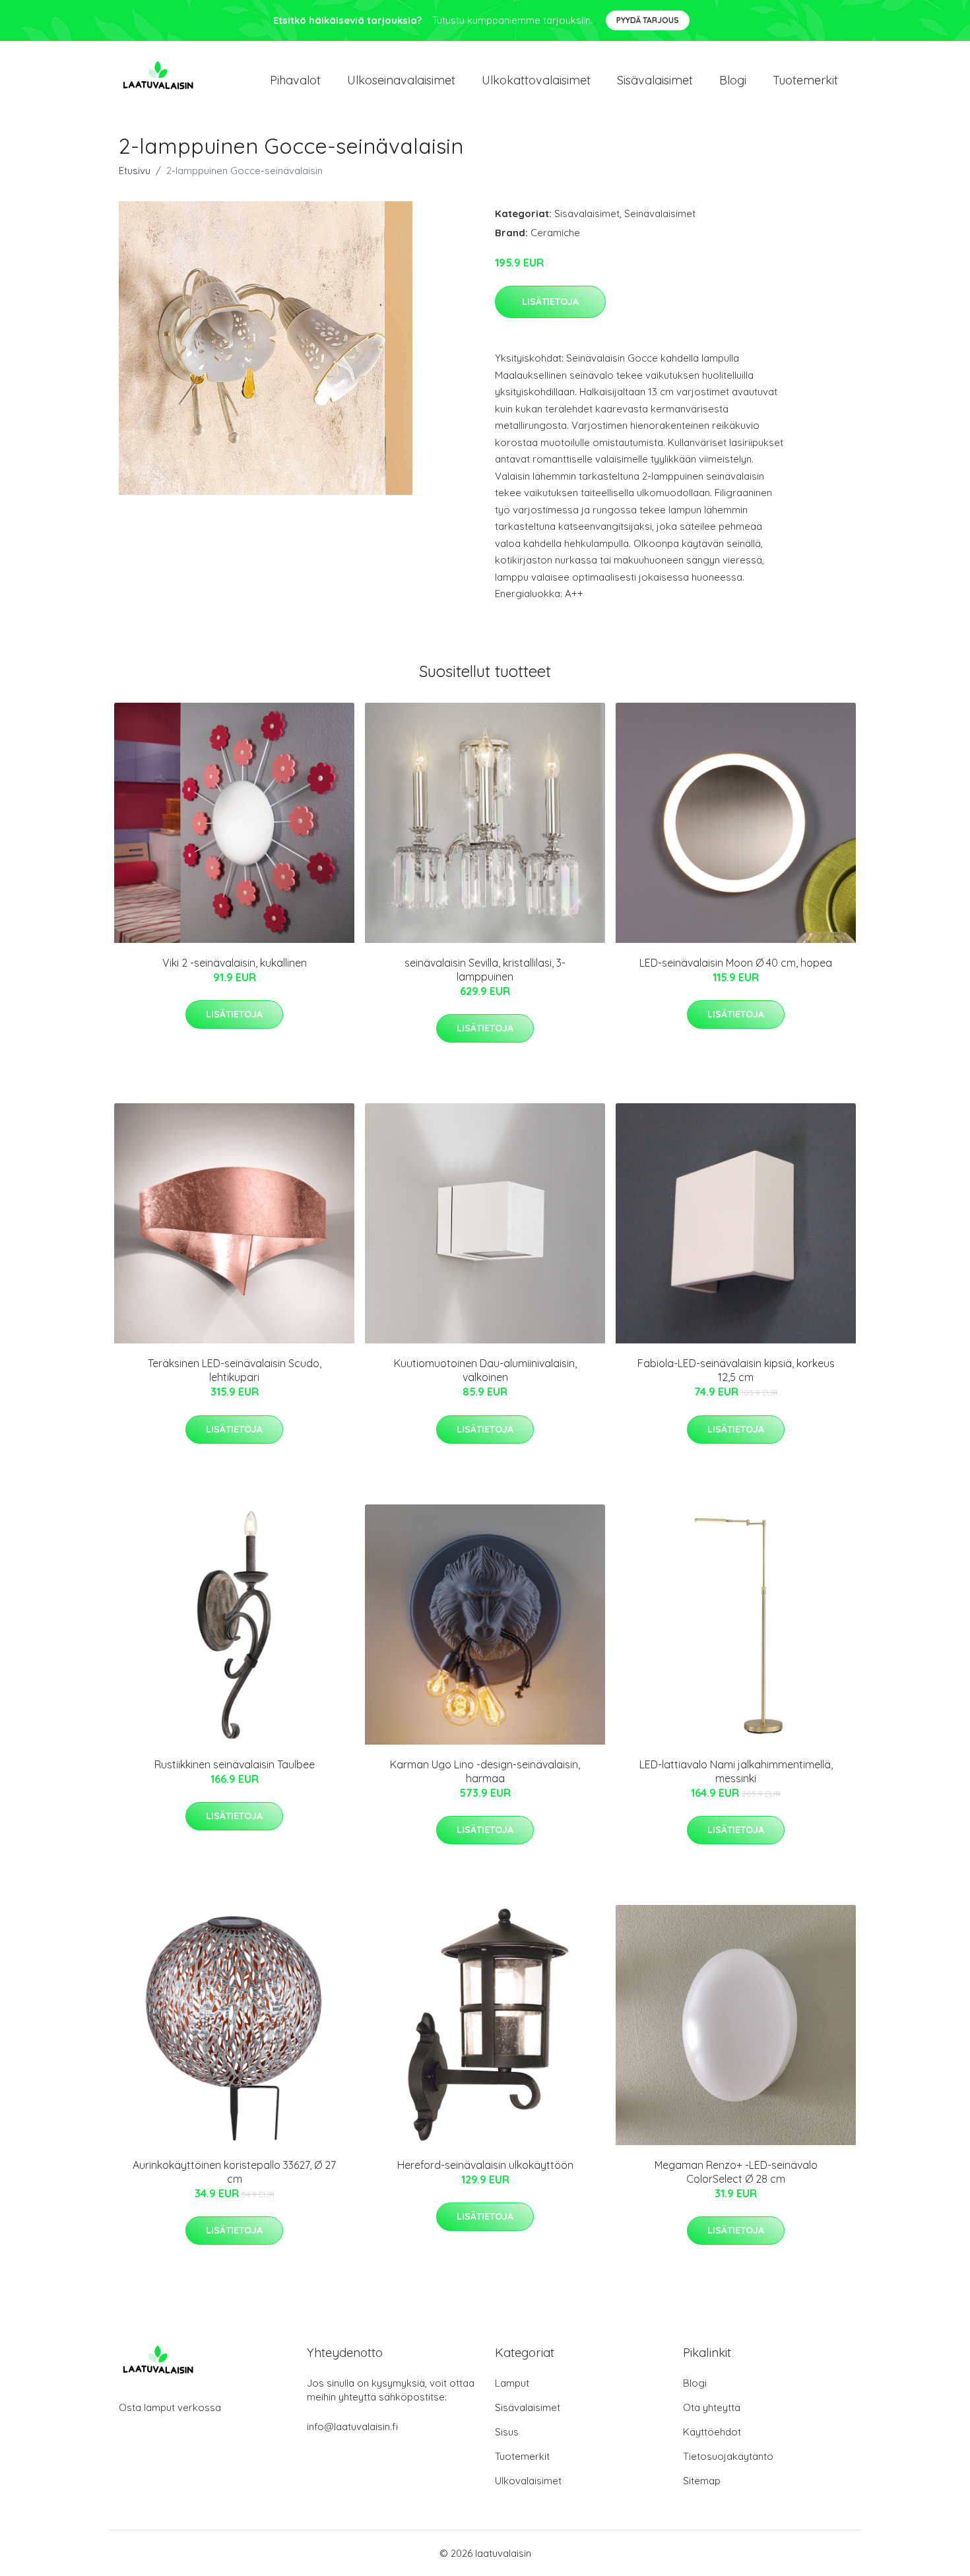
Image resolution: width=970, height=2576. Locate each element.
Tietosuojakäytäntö (728, 2456)
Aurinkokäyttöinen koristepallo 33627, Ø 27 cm (234, 2172)
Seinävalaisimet (660, 213)
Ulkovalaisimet (528, 2481)
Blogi (733, 80)
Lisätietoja (550, 302)
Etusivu (135, 171)
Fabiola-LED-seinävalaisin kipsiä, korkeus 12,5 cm (736, 1370)
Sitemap (702, 2481)
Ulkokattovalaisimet (536, 80)
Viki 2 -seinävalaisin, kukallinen (235, 963)
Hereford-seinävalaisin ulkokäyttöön (485, 2165)
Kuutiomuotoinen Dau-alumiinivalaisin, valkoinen (485, 1370)
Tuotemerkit (805, 80)
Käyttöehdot (712, 2432)
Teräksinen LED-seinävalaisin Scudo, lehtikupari (235, 1370)
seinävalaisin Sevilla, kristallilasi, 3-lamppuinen (485, 970)
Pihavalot (295, 80)
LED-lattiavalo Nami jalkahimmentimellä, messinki (736, 1771)
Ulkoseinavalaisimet (401, 80)
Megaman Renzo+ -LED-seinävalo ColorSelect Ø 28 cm (736, 2172)
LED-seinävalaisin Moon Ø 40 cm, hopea (736, 963)
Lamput (512, 2383)
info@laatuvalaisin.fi (352, 2427)
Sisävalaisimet (655, 80)
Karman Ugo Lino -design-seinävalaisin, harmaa (485, 1771)
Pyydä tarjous (648, 20)
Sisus (507, 2432)
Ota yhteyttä (712, 2407)
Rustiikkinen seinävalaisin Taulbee (235, 1764)
